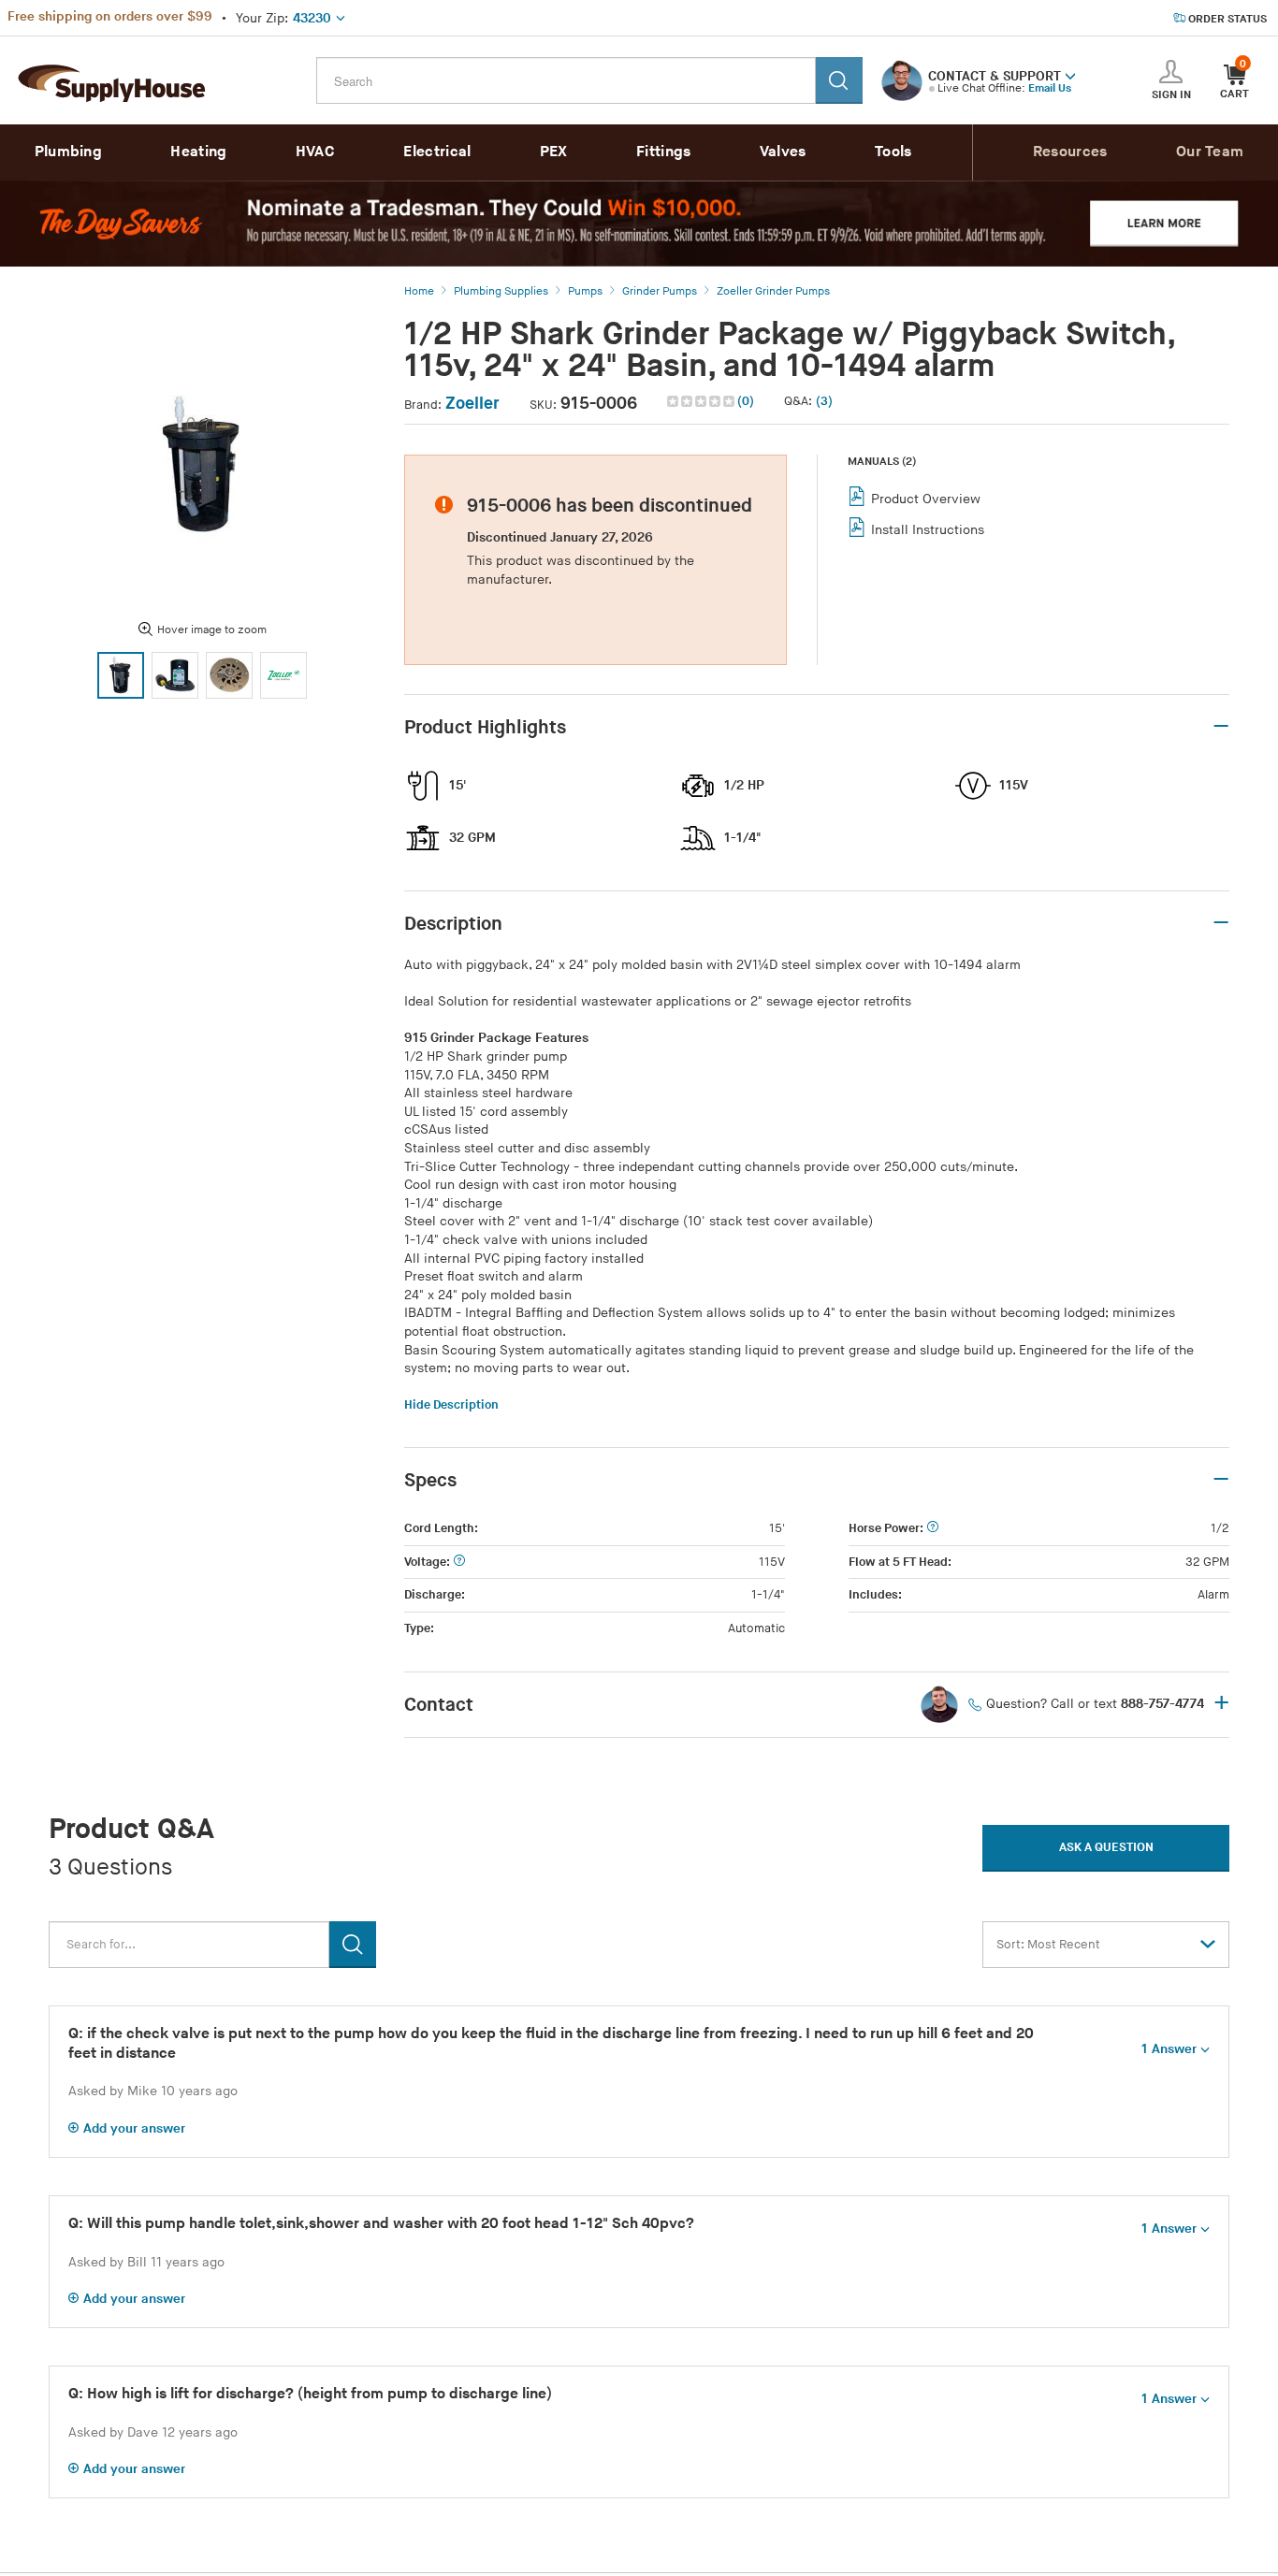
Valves (783, 152)
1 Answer (1169, 2049)
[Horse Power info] (933, 1529)
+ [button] (1221, 1704)
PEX (554, 152)
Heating (198, 152)
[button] (1070, 75)
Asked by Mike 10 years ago (153, 2091)
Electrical (437, 152)
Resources (1070, 152)
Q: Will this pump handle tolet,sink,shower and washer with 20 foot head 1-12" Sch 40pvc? (381, 2224)
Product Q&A (131, 1830)
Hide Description (451, 1405)
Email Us (1050, 88)
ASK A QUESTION (1106, 1847)
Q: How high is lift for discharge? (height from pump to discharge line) (310, 2394)
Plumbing (68, 152)
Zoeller (472, 404)
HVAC (315, 152)
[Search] (839, 80)
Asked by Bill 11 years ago (146, 2262)
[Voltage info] (459, 1563)
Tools (893, 152)
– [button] (1221, 727)
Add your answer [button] (134, 2128)
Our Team (1210, 152)
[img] (702, 401)
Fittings (663, 152)
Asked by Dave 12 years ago (153, 2432)
